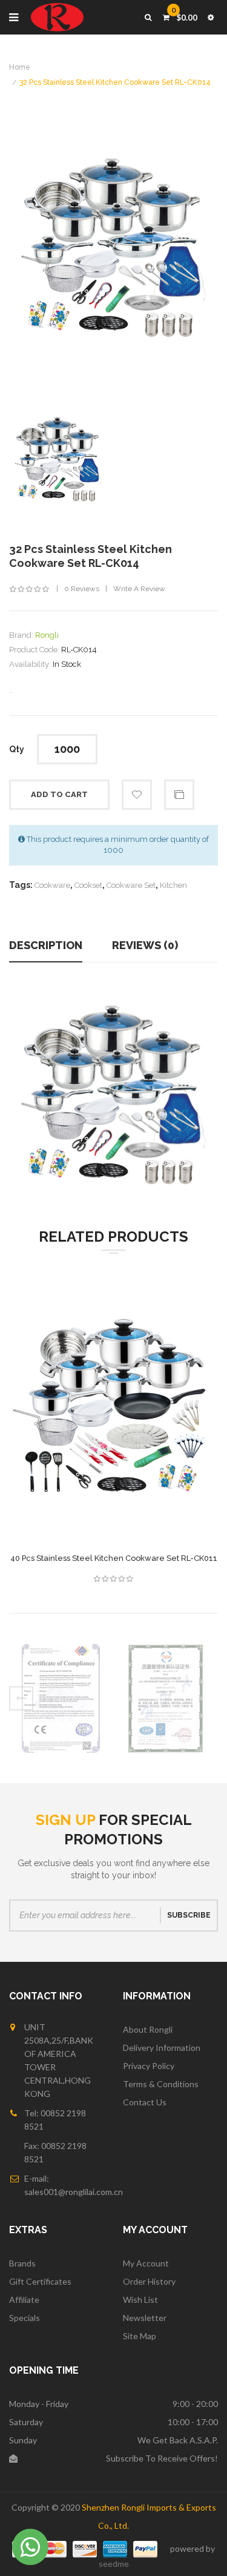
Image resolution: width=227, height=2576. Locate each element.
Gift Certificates (40, 2281)
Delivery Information (162, 2048)
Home (20, 67)
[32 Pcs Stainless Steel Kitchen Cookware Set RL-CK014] (58, 460)
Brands (22, 2263)
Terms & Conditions (161, 2084)
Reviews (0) (145, 945)
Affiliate (24, 2300)
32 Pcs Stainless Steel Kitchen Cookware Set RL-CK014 (115, 82)
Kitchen (173, 885)
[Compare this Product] (114, 1420)
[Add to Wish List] (144, 1420)
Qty (17, 749)
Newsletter (145, 2318)
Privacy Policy (149, 2066)
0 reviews (82, 589)
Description (46, 945)
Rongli (47, 635)
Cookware (52, 885)
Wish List (140, 2300)
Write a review (139, 589)
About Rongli (148, 2029)
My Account (146, 2263)
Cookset (88, 885)
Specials (25, 2318)
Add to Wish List (137, 795)
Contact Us (145, 2102)
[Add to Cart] (84, 1420)
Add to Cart (59, 794)
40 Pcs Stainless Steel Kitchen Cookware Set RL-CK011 (114, 1558)
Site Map (140, 2336)
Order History (149, 2281)
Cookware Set (131, 885)
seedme (114, 2564)
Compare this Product (179, 795)
